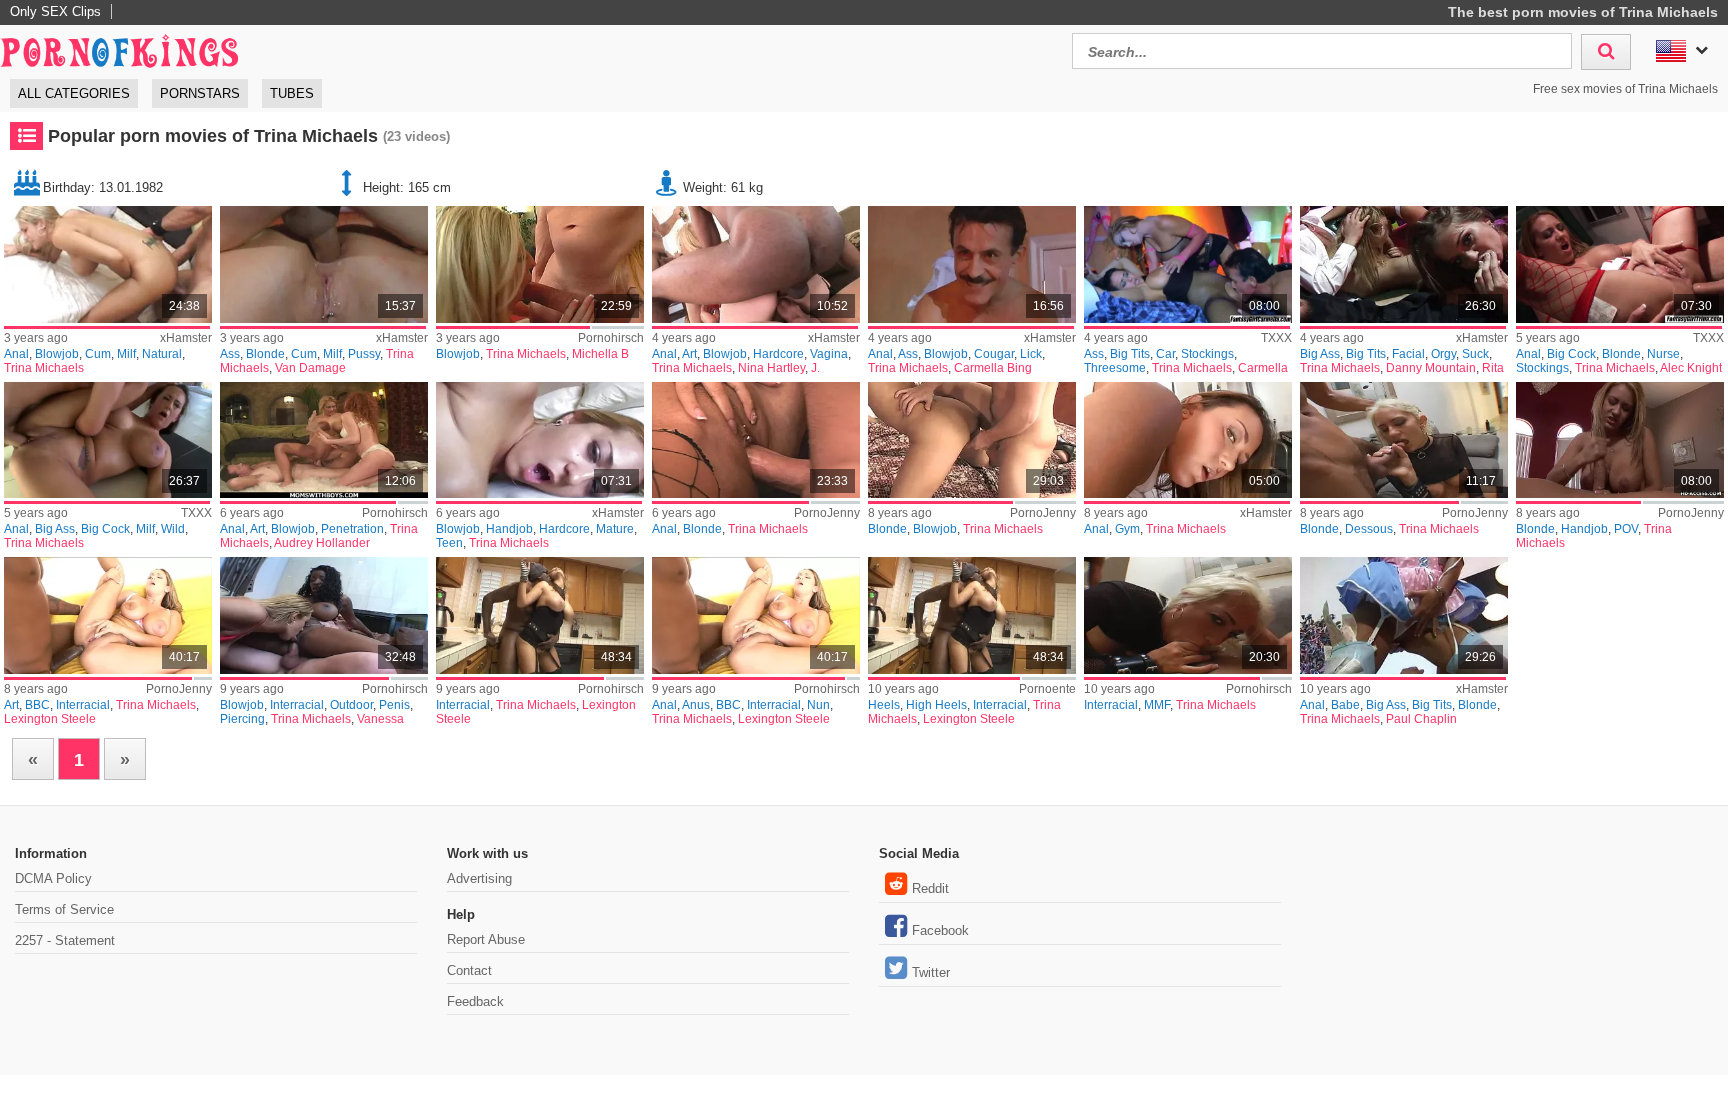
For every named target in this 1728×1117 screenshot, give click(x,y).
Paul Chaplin (1421, 719)
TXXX (1276, 338)
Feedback (475, 1001)
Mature (615, 529)
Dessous (1369, 529)
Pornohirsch (611, 338)
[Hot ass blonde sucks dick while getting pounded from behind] (1403, 264)
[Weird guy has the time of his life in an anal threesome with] (323, 264)
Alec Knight (1691, 368)
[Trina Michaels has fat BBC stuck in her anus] (755, 615)
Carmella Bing (993, 368)
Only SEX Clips (55, 11)
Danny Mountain (1431, 368)
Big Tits (1130, 354)
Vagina (829, 354)
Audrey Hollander (322, 543)
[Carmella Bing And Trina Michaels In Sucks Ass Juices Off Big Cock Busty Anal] (1187, 264)
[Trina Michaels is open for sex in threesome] (1187, 615)
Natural (162, 354)
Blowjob (57, 354)
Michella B (600, 354)
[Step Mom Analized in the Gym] (1187, 440)
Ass (230, 354)
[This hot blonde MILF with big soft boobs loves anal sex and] (107, 264)
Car (1165, 354)
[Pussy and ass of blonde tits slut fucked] (755, 440)
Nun (818, 705)
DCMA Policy (53, 878)
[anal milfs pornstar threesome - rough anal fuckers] (971, 264)
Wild (173, 529)
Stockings (1207, 354)
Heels (884, 705)
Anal (16, 354)
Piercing (242, 719)
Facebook (940, 930)
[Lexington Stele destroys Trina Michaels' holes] (971, 615)
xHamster (186, 338)
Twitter (931, 972)
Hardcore (778, 354)
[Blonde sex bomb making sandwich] (971, 440)
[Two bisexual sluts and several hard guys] (323, 440)
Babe (1345, 705)
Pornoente (1047, 689)
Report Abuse (486, 939)
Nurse (1663, 354)
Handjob (509, 529)
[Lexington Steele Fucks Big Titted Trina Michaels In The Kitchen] (539, 615)
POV (1626, 529)
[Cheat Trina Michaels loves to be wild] (107, 440)
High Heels (936, 705)
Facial (1408, 354)
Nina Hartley (771, 368)
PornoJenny (827, 513)
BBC (37, 705)
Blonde (265, 354)
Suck (1475, 354)
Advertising (479, 878)
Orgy (1443, 354)
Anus (696, 705)
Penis (394, 705)
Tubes (292, 93)
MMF (1157, 705)
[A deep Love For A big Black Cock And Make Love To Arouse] (539, 440)
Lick (1031, 354)
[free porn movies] (120, 48)
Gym (1127, 529)
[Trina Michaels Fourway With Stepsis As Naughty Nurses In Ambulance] (1619, 264)
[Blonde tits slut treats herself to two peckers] (1403, 440)
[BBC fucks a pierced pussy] (107, 615)
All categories (74, 93)
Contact (469, 970)
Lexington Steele (50, 719)
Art (689, 354)
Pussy (364, 354)
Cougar (994, 354)
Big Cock (1571, 354)
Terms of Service (64, 909)
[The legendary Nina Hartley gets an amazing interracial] (755, 264)
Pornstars (200, 93)
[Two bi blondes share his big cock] (539, 264)
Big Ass (1320, 354)
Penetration (352, 529)
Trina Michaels (44, 368)
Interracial (83, 705)
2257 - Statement (65, 940)
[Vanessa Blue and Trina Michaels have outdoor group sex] (323, 615)
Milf (126, 354)
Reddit (930, 888)
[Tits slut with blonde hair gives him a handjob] (1619, 440)
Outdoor (351, 705)
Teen (449, 543)
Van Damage (310, 368)
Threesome (1115, 368)
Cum (98, 354)
